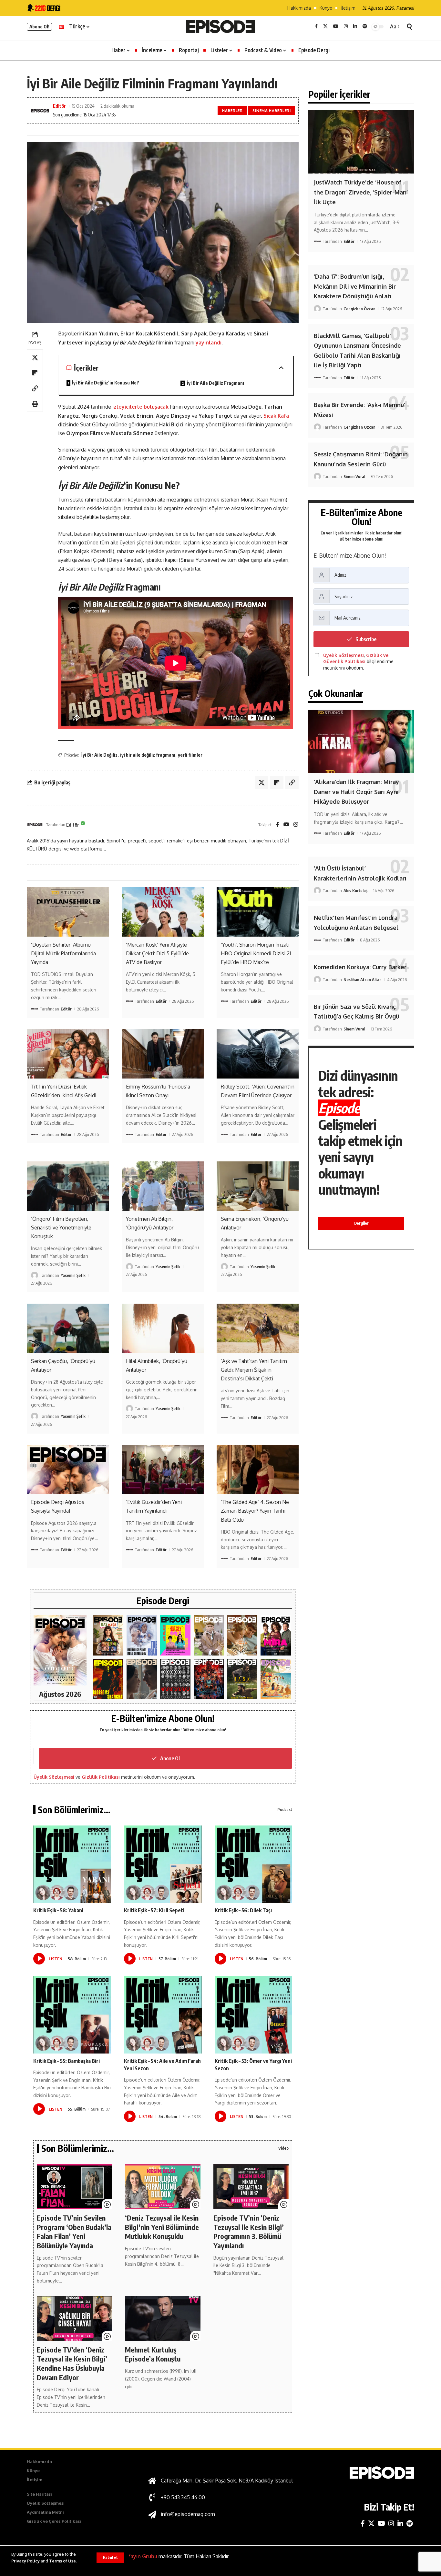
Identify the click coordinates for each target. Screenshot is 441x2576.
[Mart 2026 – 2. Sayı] (276, 1635)
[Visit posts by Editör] (35, 825)
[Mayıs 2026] (175, 1635)
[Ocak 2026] (175, 1679)
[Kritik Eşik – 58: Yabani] (72, 1864)
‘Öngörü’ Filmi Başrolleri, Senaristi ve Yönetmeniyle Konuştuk (61, 1228)
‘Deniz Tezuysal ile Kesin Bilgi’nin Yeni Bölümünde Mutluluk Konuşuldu (162, 2227)
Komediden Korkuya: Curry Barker (360, 967)
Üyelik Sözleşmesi (54, 1777)
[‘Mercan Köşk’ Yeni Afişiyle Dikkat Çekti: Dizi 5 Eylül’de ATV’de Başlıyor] (163, 912)
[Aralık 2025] (209, 1679)
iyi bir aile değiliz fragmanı (148, 755)
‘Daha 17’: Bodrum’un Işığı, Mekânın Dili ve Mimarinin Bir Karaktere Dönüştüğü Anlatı (355, 286)
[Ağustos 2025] (276, 1679)
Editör (59, 106)
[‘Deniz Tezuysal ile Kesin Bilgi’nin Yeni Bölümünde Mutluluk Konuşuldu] (163, 2187)
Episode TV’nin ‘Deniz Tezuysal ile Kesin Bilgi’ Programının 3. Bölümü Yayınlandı (249, 2232)
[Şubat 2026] (142, 1679)
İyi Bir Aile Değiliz (99, 755)
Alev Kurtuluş (355, 890)
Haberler (232, 110)
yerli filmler (190, 755)
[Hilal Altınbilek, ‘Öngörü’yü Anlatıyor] (163, 1328)
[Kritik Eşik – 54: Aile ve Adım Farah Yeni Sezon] (163, 2015)
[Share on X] (35, 358)
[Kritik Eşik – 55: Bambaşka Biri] (72, 2015)
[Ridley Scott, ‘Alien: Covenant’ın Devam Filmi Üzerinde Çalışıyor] (258, 1054)
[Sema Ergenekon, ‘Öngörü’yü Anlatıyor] (258, 1186)
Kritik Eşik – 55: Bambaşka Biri (67, 2061)
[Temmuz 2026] (108, 1635)
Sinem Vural (354, 476)
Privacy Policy (26, 2561)
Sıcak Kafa (276, 416)
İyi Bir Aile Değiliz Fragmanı (215, 383)
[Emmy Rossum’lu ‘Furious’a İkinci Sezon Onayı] (163, 1054)
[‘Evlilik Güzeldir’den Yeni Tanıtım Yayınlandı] (163, 1469)
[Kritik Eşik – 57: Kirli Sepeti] (163, 1864)
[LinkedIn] (355, 26)
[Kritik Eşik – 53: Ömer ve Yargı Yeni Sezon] (254, 2015)
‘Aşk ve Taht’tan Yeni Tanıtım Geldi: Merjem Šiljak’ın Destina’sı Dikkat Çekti (254, 1370)
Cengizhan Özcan (359, 309)
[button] (110, 2558)
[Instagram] (346, 26)
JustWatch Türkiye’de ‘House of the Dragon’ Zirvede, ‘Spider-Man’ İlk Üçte (361, 192)
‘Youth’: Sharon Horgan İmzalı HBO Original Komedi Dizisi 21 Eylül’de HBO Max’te (256, 953)
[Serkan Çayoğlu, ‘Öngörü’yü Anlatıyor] (68, 1328)
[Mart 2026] (108, 1679)
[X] (325, 26)
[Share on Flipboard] (35, 373)
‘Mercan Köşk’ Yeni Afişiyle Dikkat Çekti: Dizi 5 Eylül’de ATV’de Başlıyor (157, 953)
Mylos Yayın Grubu (134, 2556)
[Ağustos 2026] (60, 1651)
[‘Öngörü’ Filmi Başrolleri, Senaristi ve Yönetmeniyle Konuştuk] (68, 1186)
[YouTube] (336, 26)
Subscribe (366, 639)
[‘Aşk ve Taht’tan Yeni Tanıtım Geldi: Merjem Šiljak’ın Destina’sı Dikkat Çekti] (258, 1328)
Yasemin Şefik (73, 1275)
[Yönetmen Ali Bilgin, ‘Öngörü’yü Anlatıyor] (163, 1186)
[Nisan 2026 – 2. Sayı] (209, 1635)
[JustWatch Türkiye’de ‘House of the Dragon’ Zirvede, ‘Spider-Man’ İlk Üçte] (361, 142)
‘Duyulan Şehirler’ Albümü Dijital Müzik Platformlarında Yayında (63, 953)
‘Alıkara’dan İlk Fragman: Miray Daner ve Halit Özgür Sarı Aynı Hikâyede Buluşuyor (356, 792)
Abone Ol (170, 1758)
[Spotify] (365, 26)
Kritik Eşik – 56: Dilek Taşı (243, 1910)
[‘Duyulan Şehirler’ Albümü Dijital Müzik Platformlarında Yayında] (68, 912)
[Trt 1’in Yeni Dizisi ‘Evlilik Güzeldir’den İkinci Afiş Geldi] (68, 1054)
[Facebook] (316, 26)
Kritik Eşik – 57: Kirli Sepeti (154, 1910)
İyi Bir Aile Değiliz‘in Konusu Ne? (106, 383)
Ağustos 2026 (60, 1694)
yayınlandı (209, 343)
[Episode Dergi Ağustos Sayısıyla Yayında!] (68, 1469)
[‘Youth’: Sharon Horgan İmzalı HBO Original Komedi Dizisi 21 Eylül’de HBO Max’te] (258, 912)
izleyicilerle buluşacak (140, 407)
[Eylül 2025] (242, 1679)
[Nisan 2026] (242, 1635)
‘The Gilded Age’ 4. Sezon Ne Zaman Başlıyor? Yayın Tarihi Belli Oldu (255, 1511)
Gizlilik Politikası (101, 1777)
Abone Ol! (39, 27)
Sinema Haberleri (272, 110)
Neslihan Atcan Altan (363, 980)
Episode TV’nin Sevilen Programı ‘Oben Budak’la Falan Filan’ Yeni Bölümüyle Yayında (74, 2232)
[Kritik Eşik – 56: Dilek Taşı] (254, 1864)
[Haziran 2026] (142, 1635)
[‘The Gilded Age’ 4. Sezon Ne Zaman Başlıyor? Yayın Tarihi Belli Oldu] (258, 1469)
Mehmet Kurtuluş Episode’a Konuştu (153, 2354)
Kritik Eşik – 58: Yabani (58, 1910)
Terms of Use (62, 2561)
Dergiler (361, 1223)
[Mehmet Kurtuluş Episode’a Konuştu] (163, 2319)
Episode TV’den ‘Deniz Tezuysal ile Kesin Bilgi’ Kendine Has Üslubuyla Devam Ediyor (72, 2363)
